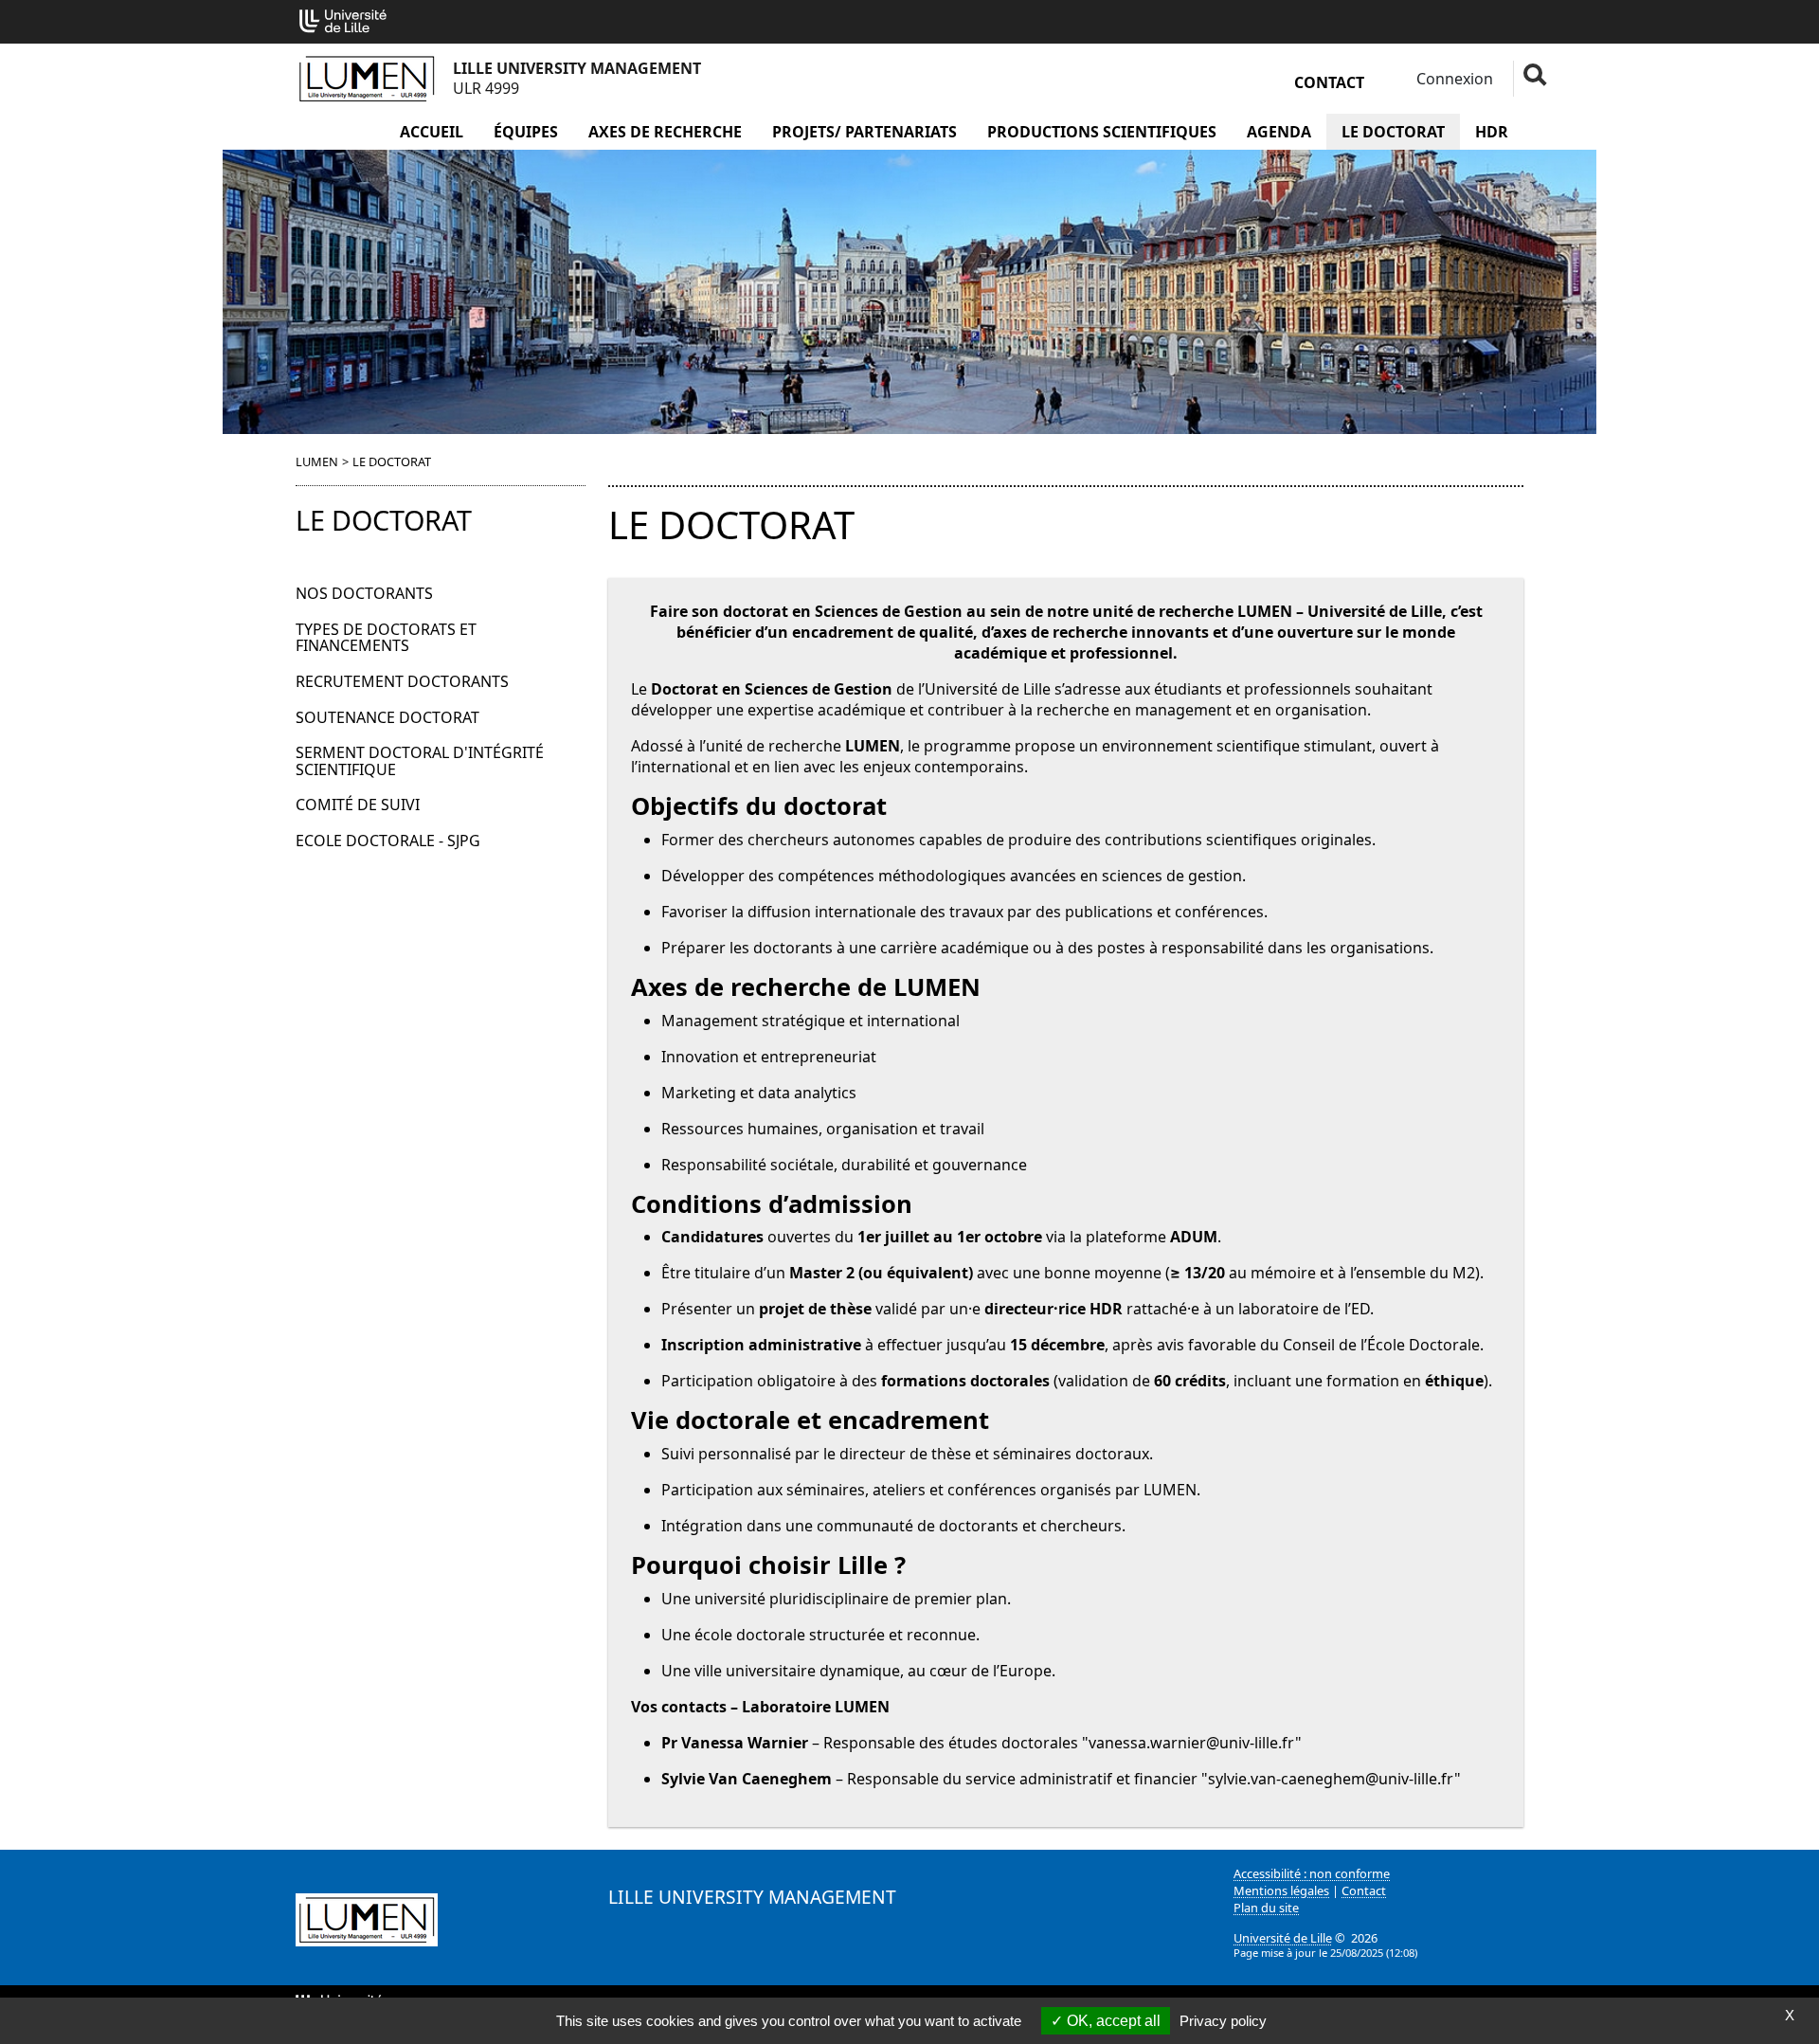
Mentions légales (1281, 1890)
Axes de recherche (665, 132)
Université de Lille (1283, 1938)
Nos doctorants (364, 593)
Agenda (1279, 132)
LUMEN (317, 461)
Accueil (432, 132)
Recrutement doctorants (402, 681)
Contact (1329, 82)
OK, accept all (1112, 2021)
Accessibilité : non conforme (1312, 1873)
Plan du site (1266, 1908)
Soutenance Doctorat (387, 717)
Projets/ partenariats (864, 132)
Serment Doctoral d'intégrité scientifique (420, 761)
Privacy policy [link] (1223, 2021)
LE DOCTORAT (1393, 132)
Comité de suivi (358, 805)
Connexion (1453, 79)
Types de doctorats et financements (386, 638)
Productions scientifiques (1102, 132)
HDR (1492, 132)
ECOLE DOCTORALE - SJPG (388, 841)
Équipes (526, 132)
